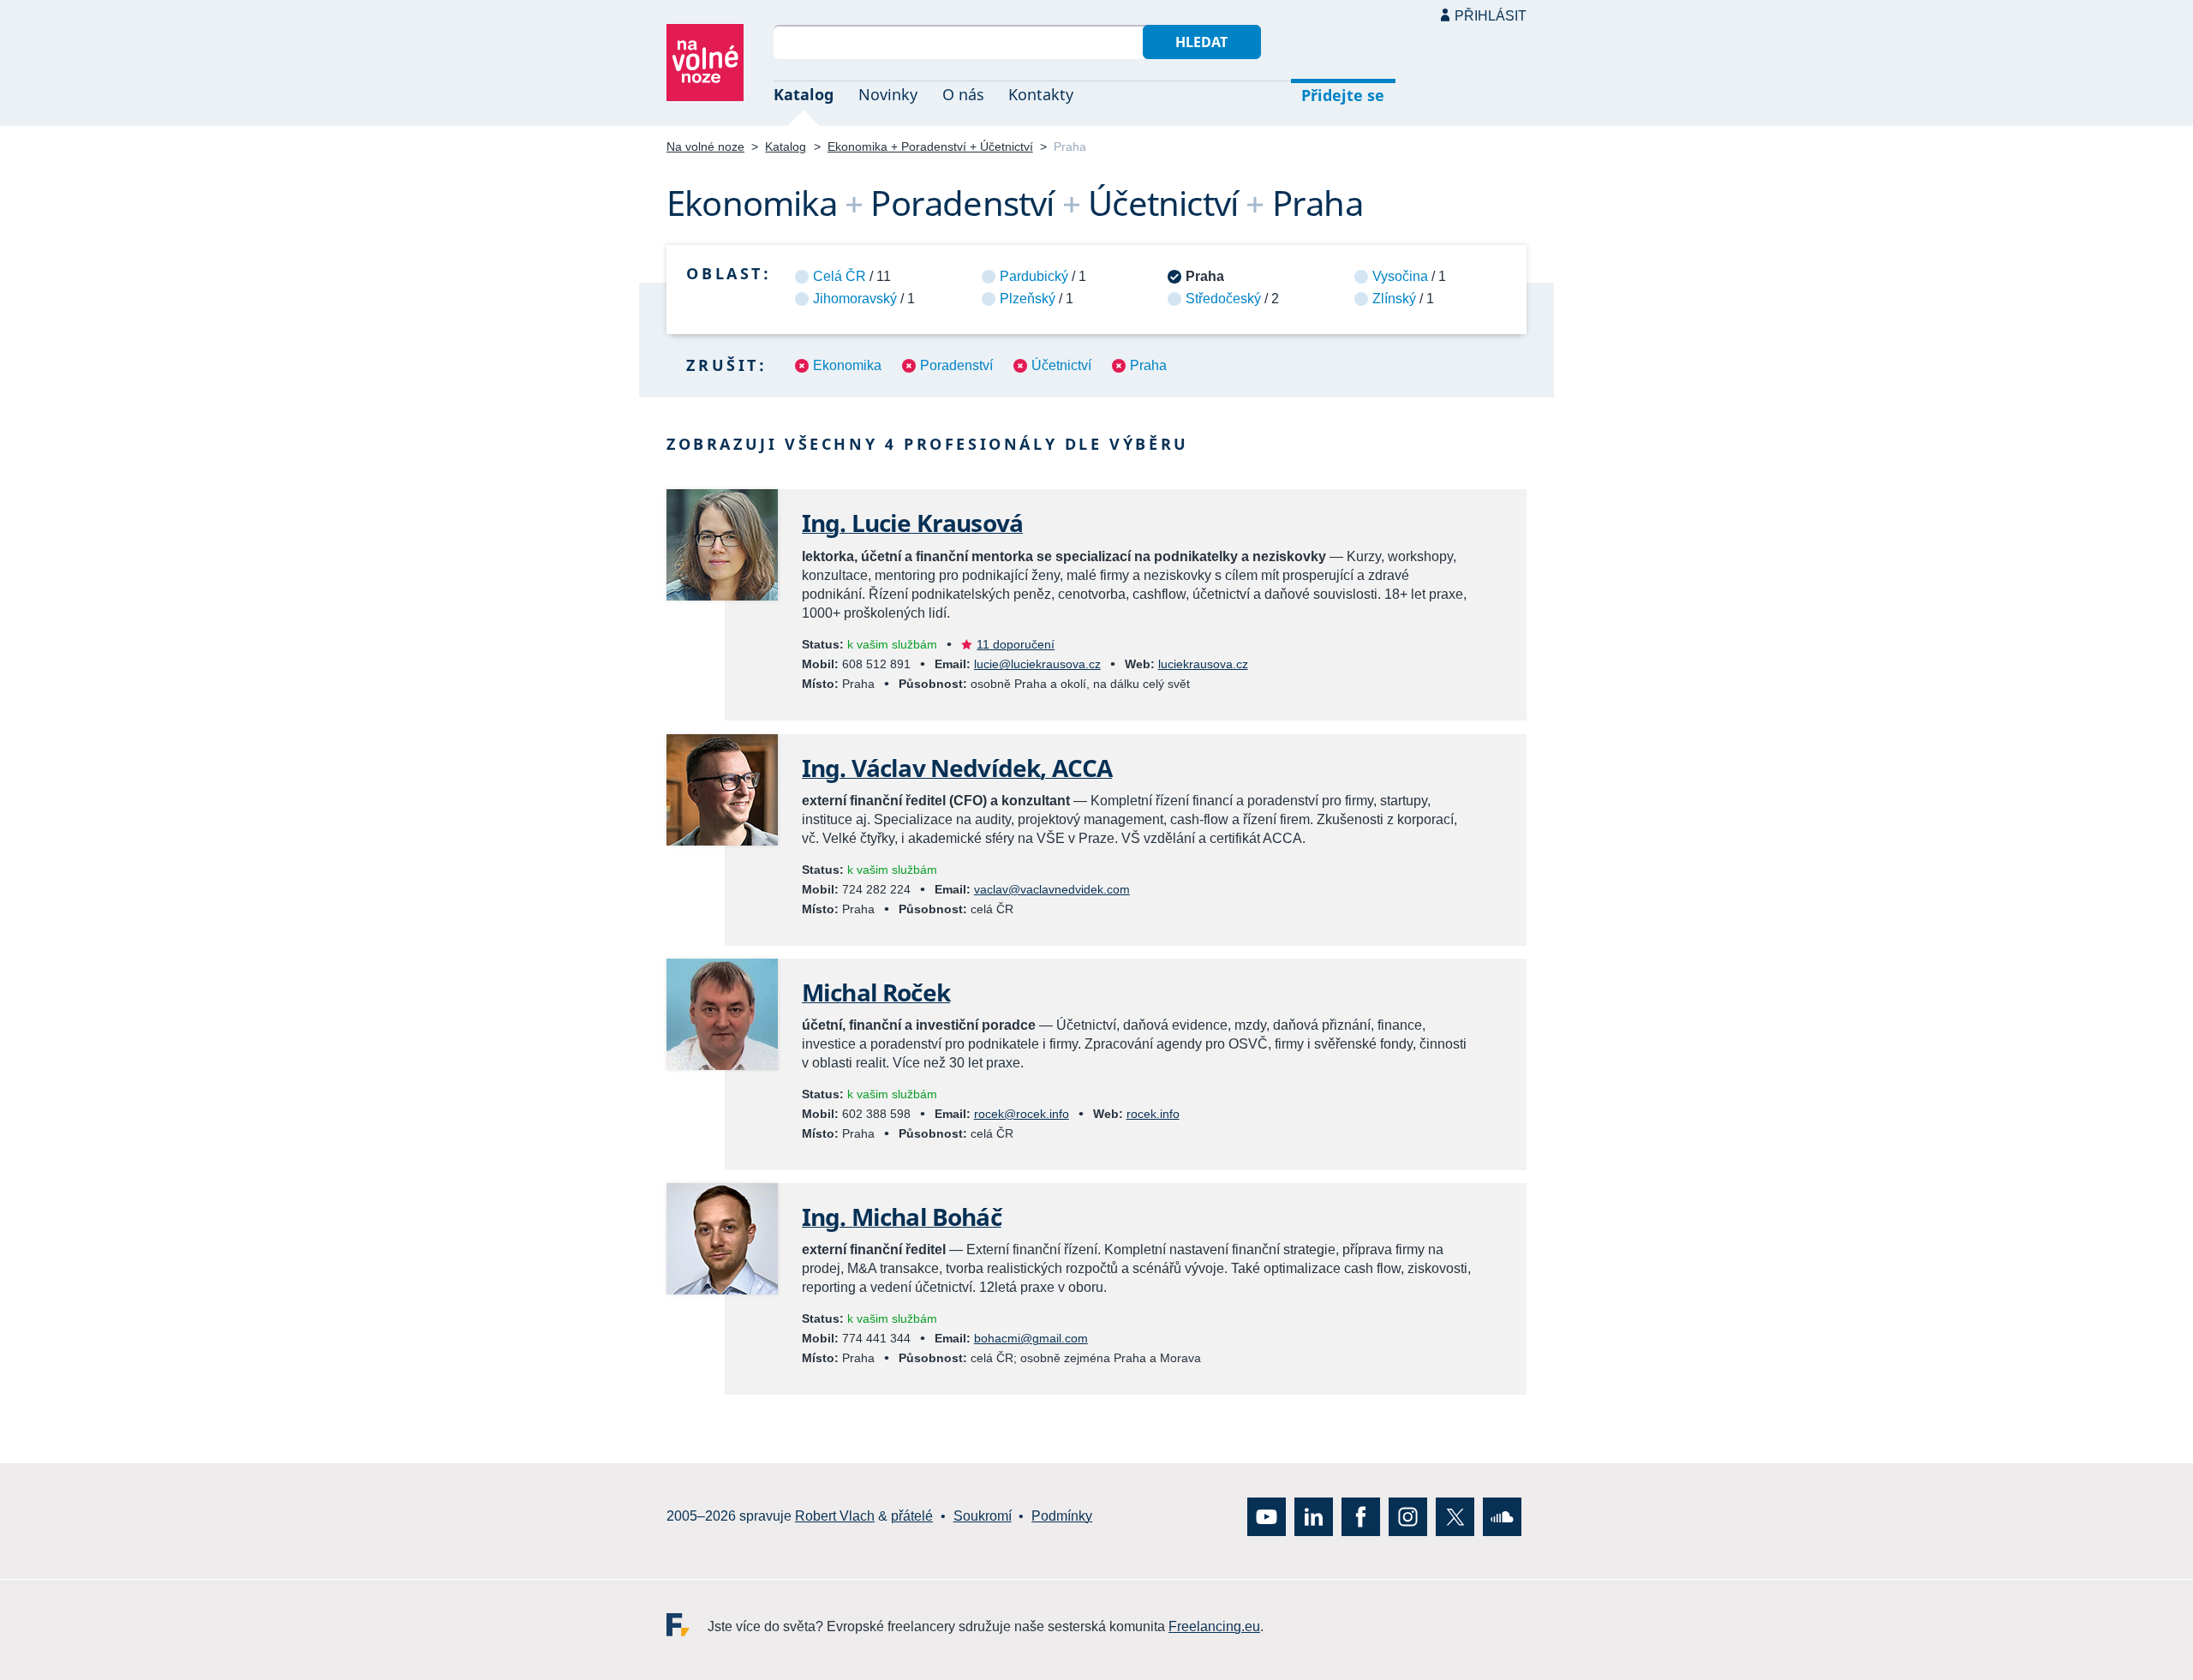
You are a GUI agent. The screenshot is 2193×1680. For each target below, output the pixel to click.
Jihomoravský (855, 299)
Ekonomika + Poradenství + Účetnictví (930, 146)
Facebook (1361, 1516)
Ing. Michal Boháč (902, 1217)
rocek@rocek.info (1022, 1114)
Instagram (1408, 1516)
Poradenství (956, 365)
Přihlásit (1491, 16)
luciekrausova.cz (1203, 664)
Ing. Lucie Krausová (912, 523)
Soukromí (983, 1516)
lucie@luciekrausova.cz (1037, 664)
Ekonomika (847, 365)
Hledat (1201, 42)
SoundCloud (1502, 1516)
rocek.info (1153, 1114)
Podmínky (1062, 1516)
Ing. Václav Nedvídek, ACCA (957, 768)
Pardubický (1034, 276)
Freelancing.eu (687, 1624)
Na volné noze (705, 146)
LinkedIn (1314, 1516)
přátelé (912, 1516)
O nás (963, 94)
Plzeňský (1028, 299)
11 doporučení (1016, 644)
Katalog (804, 94)
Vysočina (1400, 276)
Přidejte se (1343, 95)
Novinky (888, 94)
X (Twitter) (1455, 1516)
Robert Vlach (835, 1516)
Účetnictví (1061, 365)
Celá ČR (840, 276)
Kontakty (1041, 94)
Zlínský (1394, 299)
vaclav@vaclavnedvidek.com (1052, 889)
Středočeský (1223, 299)
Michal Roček (876, 992)
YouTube (1267, 1516)
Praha (1148, 365)
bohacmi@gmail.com (1031, 1338)
